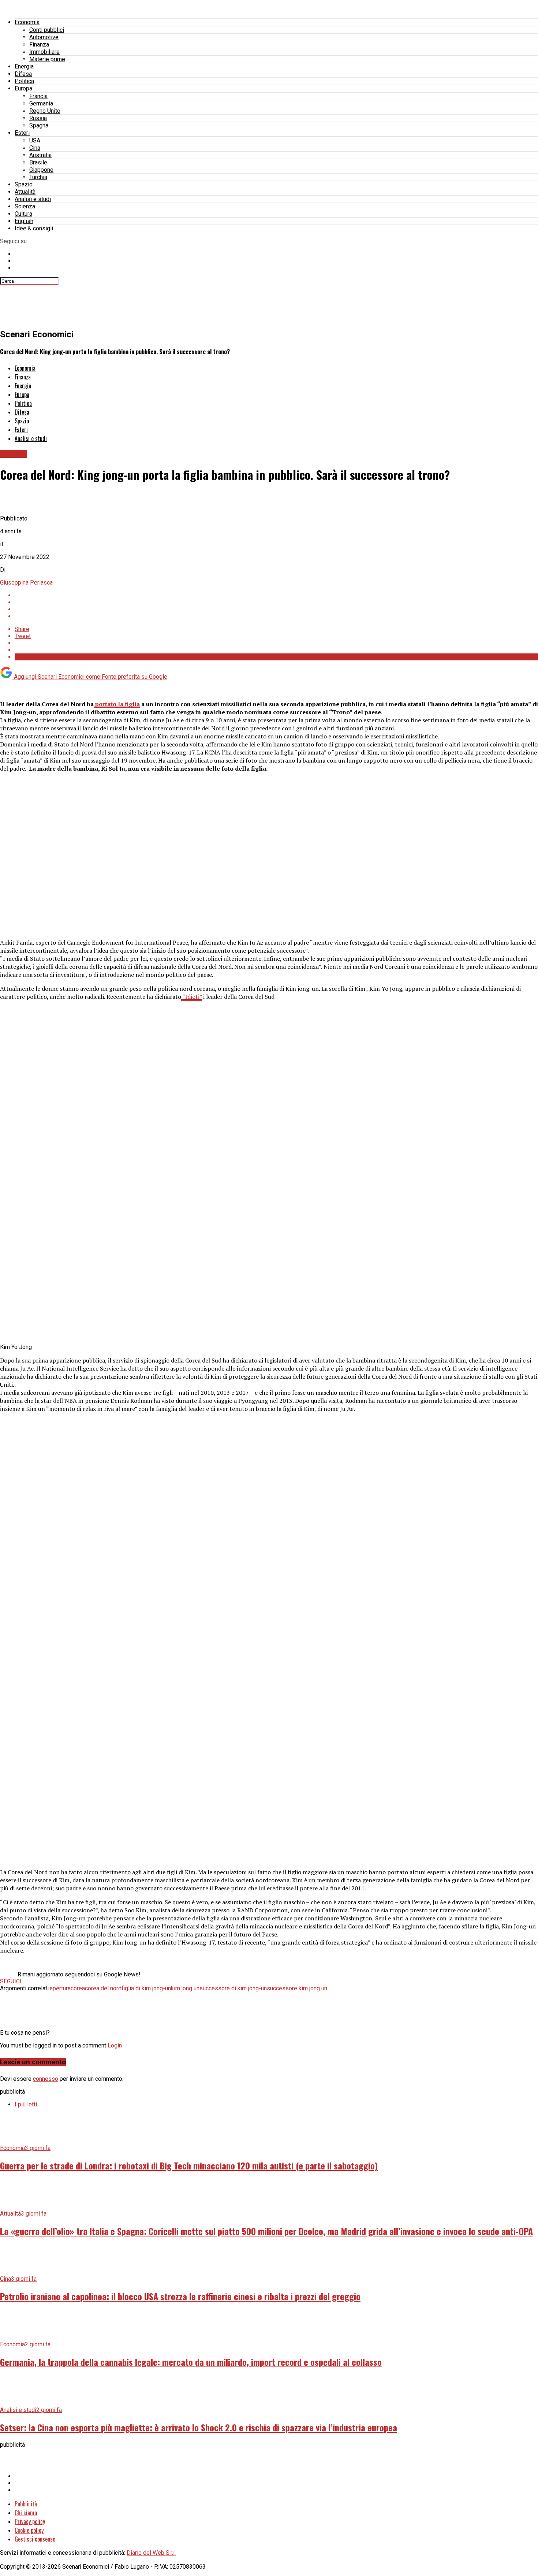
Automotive (44, 37)
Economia (27, 22)
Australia (40, 155)
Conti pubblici (47, 30)
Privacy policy (30, 2521)
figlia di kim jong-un (146, 1988)
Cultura (23, 214)
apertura (60, 1988)
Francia (38, 96)
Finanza (39, 45)
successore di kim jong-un (233, 1988)
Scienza (25, 206)
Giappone (41, 170)
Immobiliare (44, 52)
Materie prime (47, 59)
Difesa (23, 74)
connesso (46, 2079)
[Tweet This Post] (276, 602)
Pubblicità (26, 2504)
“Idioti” (191, 997)
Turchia (38, 177)
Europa (23, 88)
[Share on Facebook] (276, 595)
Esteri (22, 133)
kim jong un (185, 1988)
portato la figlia (117, 704)
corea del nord (103, 1988)
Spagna (39, 125)
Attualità (25, 192)
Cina (35, 148)
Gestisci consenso (35, 2539)
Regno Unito (45, 111)
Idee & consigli (34, 228)
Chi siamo (26, 2513)
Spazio (24, 184)
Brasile (38, 162)
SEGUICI (11, 1981)
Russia (38, 118)
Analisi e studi (33, 199)
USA (35, 140)
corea (78, 1988)
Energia (24, 66)
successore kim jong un (297, 1988)
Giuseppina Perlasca (26, 583)
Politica (24, 81)
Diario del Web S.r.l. (151, 2553)
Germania (41, 103)
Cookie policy (29, 2530)
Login (115, 2045)
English (24, 221)
